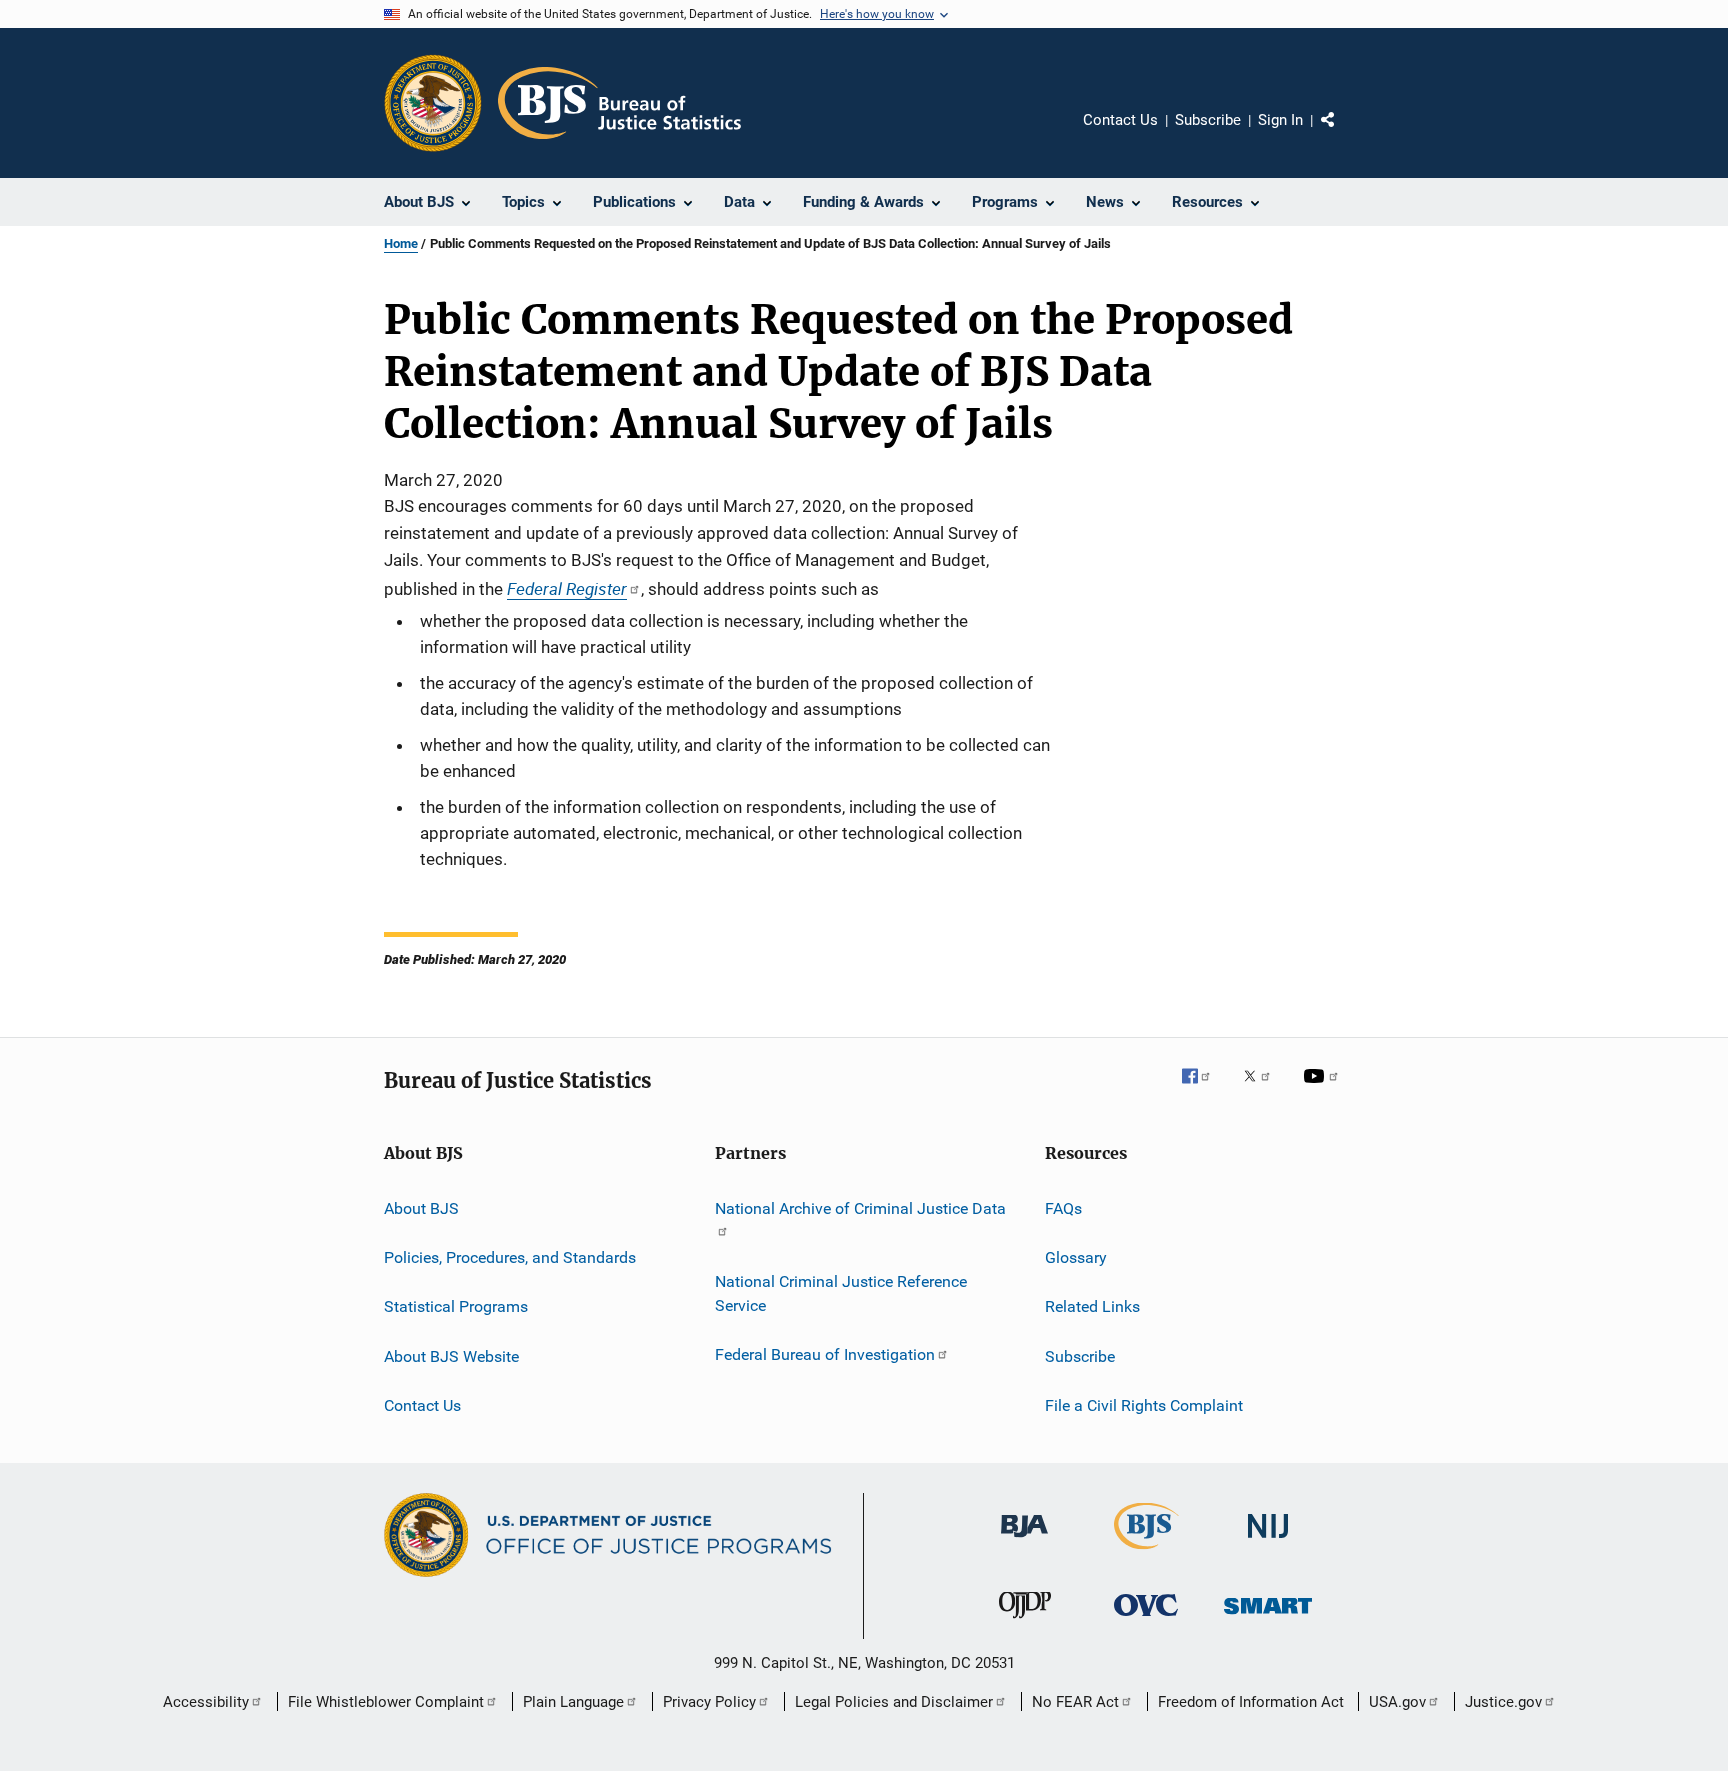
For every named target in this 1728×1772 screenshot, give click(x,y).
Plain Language (573, 1702)
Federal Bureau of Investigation (825, 1354)
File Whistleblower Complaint (386, 1702)
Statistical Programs (456, 1306)
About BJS (421, 1208)
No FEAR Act (1075, 1702)
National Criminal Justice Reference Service (841, 1293)
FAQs (1063, 1208)
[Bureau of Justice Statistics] (1146, 1553)
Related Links (1092, 1306)
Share (1344, 134)
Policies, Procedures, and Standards (510, 1257)
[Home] (619, 103)
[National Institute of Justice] (1268, 1541)
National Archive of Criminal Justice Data (860, 1208)
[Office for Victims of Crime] (1146, 1619)
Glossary (1076, 1257)
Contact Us (1120, 120)
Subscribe (1208, 120)
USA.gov (1397, 1702)
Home (401, 243)
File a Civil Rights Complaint (1144, 1405)
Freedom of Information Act (1251, 1702)
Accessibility (206, 1702)
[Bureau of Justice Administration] (1024, 1541)
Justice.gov (1503, 1702)
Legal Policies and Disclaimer (894, 1702)
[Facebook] (1204, 1090)
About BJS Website (451, 1356)
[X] (1264, 1090)
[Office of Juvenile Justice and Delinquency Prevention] (1025, 1622)
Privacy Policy (709, 1702)
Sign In (1280, 120)
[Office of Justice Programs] (433, 103)
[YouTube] (1324, 1090)
